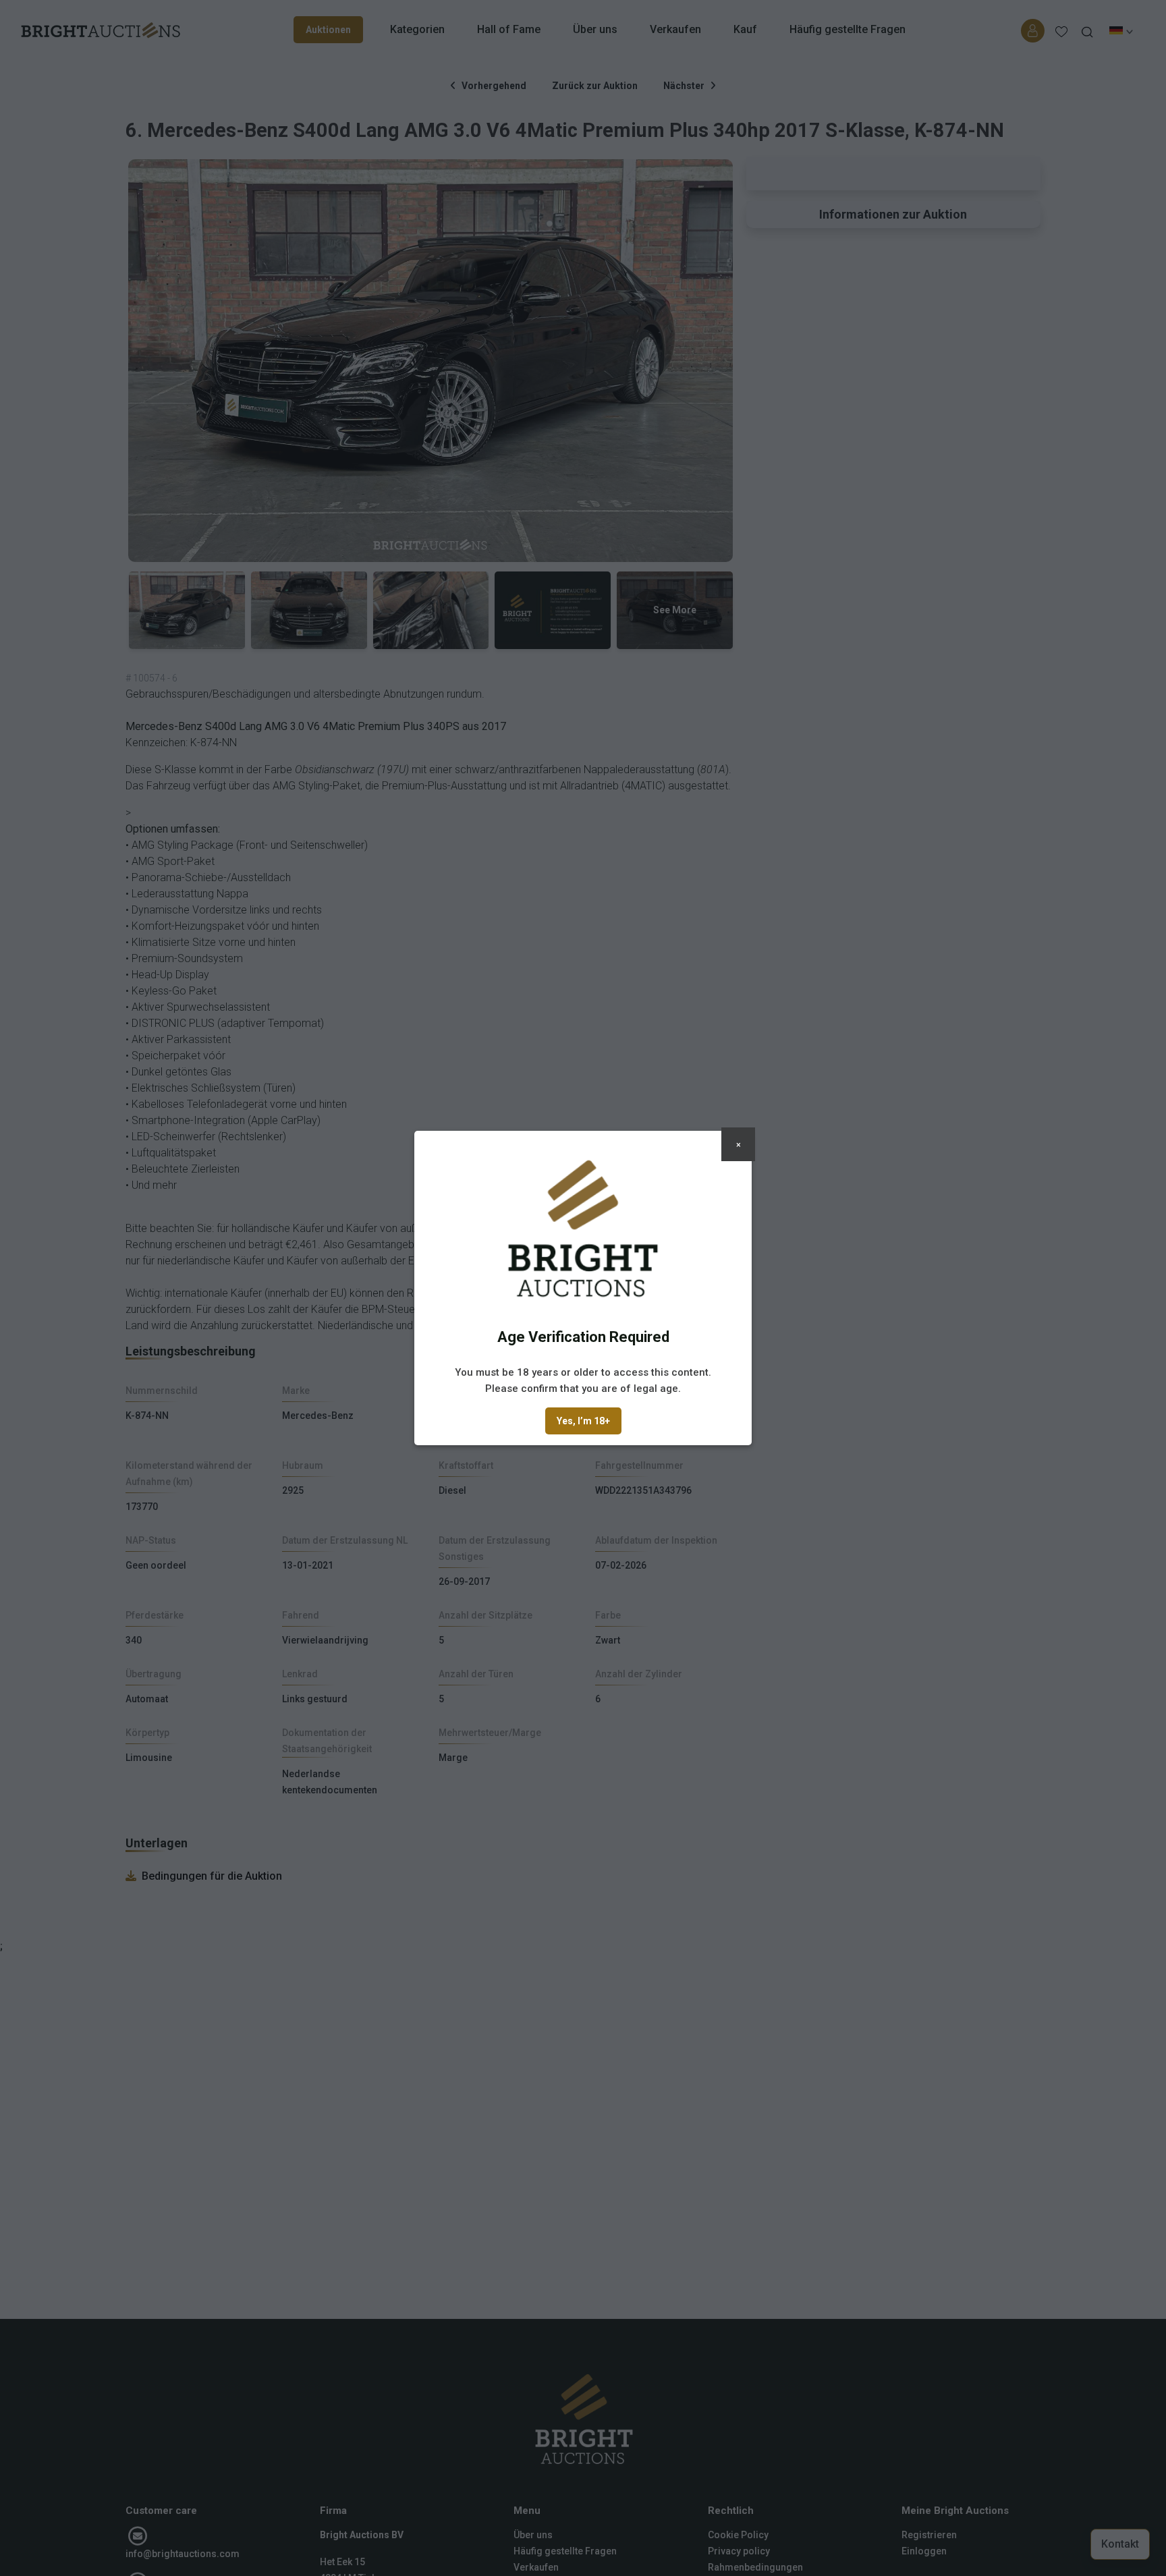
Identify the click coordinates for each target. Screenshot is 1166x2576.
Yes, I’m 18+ (583, 1421)
